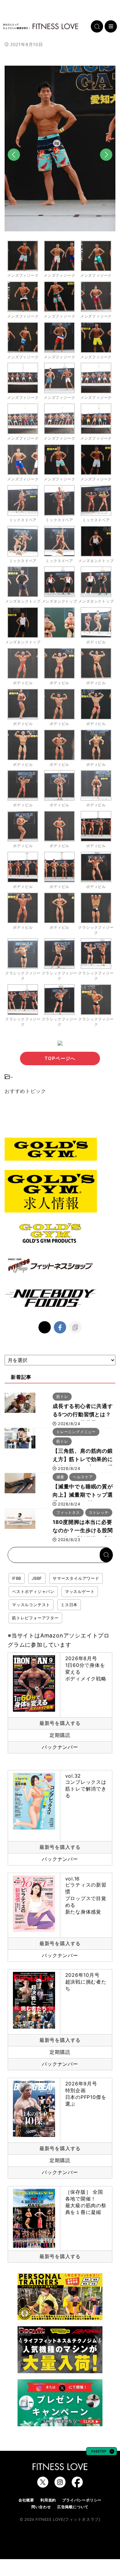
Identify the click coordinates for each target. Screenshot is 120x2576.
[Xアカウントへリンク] (43, 2485)
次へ (106, 165)
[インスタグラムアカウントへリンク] (60, 2485)
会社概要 (26, 2500)
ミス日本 (69, 1605)
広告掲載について (73, 2507)
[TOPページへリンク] (41, 26)
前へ (14, 165)
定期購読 (60, 1735)
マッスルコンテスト (31, 1605)
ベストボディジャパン (33, 1591)
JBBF (37, 1578)
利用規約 (48, 2500)
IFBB (17, 1578)
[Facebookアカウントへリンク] (77, 2485)
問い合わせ (41, 2507)
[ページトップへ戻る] (102, 2452)
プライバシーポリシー (82, 2500)
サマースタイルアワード (76, 1578)
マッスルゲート (80, 1591)
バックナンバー (60, 1747)
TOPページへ (60, 1058)
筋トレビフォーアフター (35, 1618)
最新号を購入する (60, 1723)
